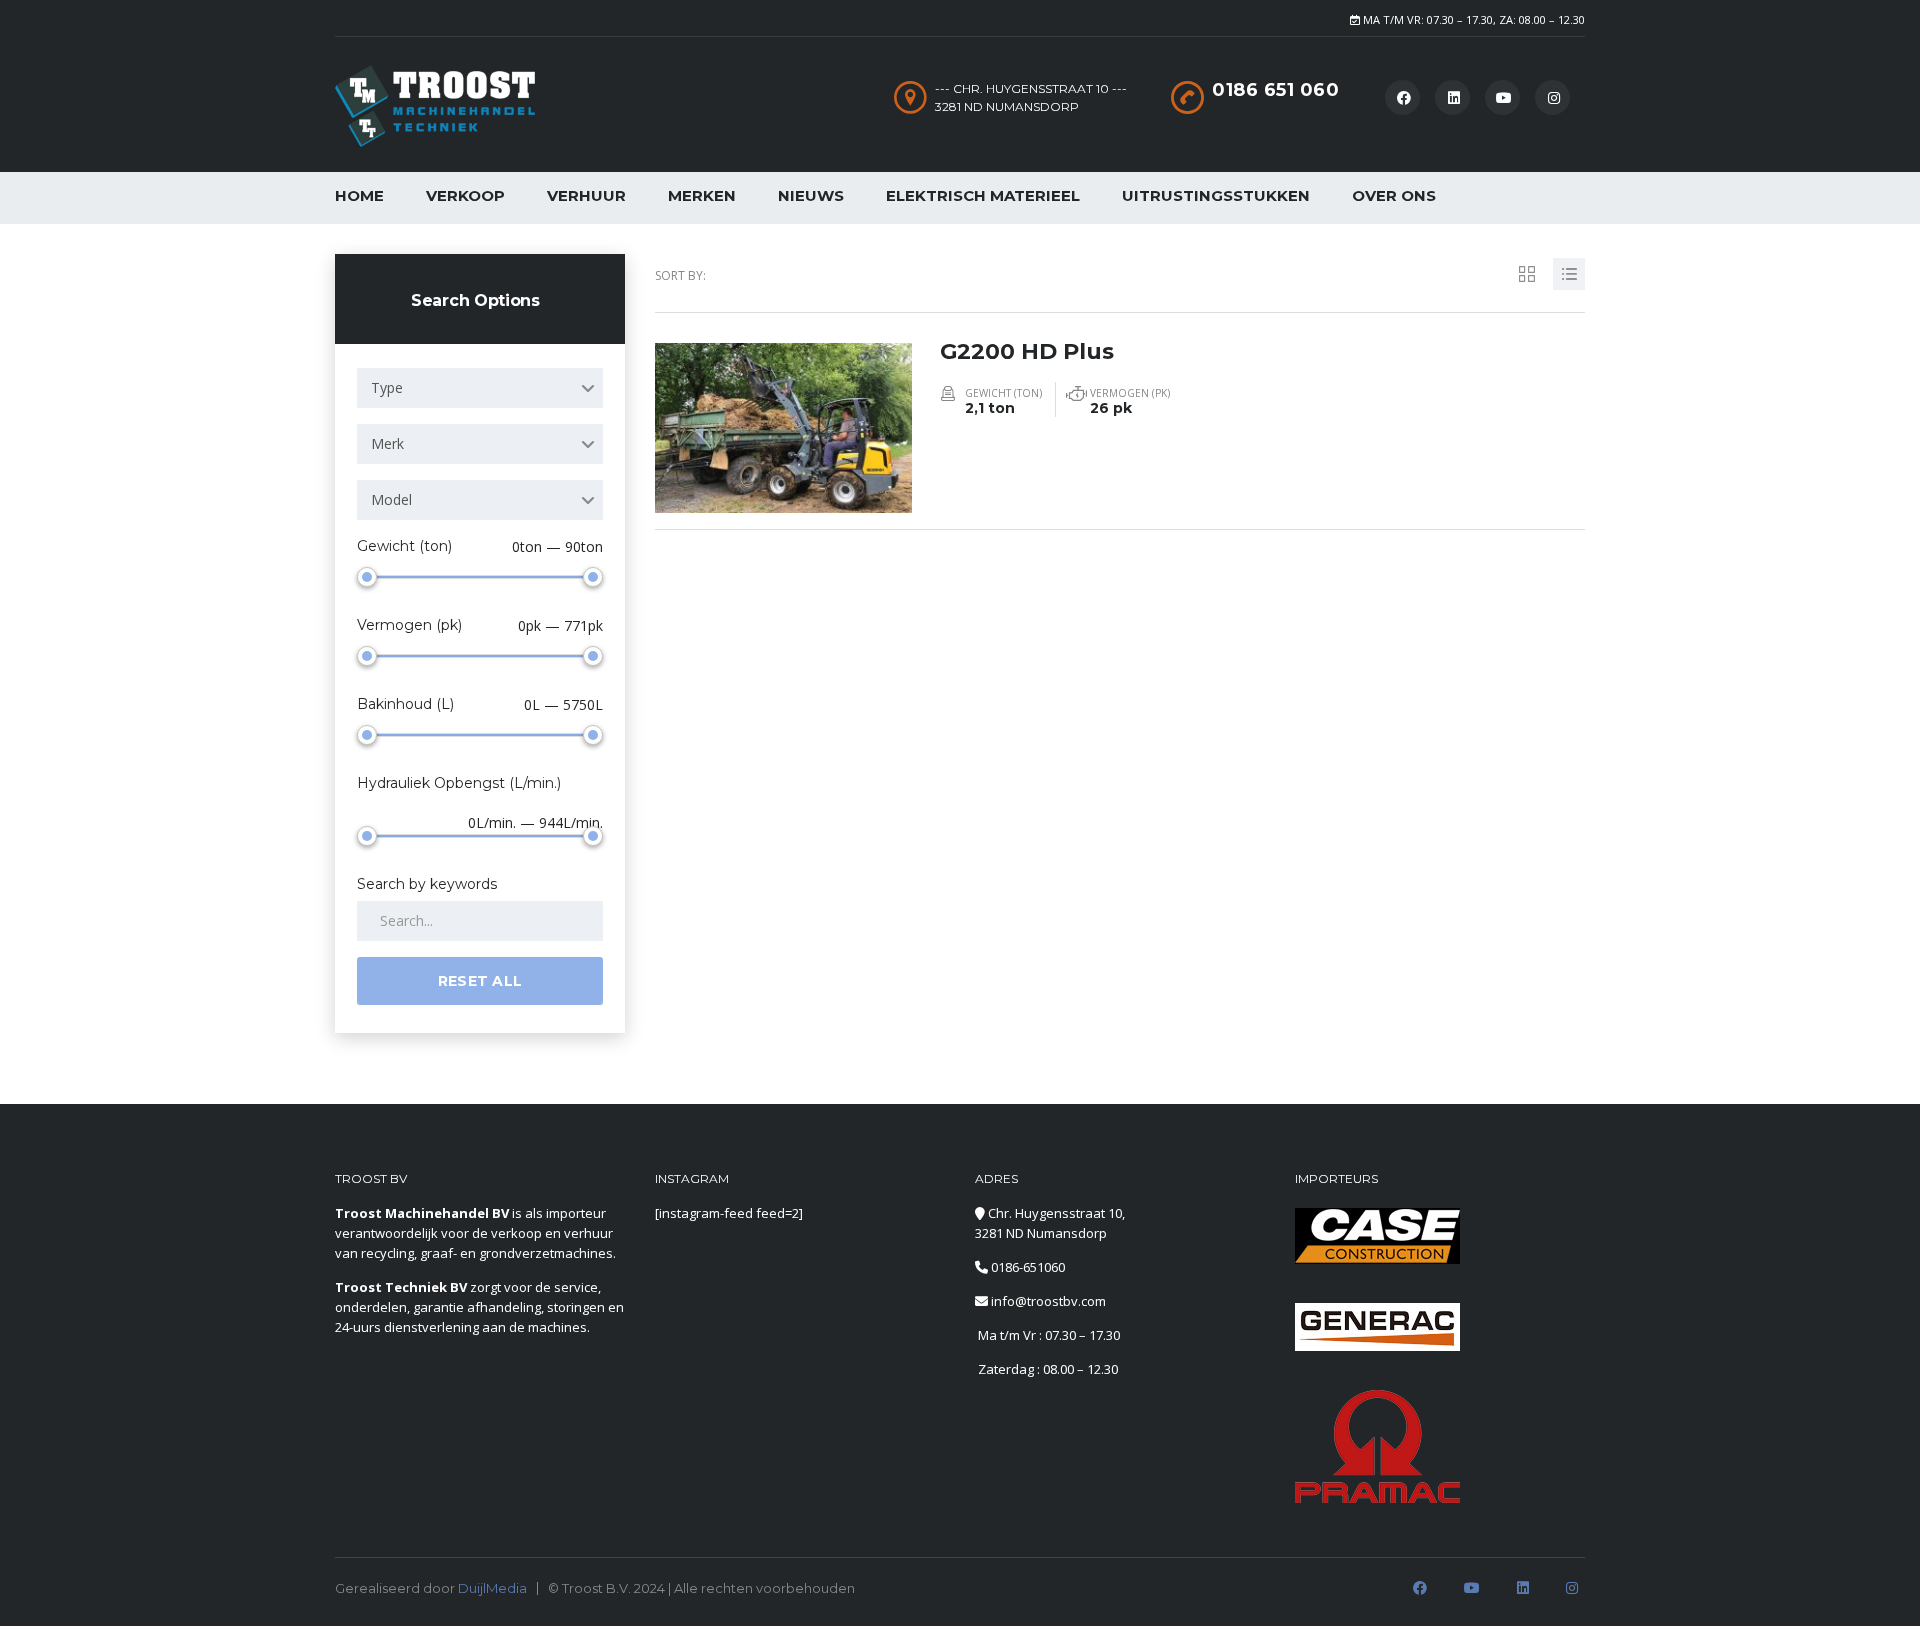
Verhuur (586, 195)
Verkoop (465, 195)
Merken (702, 195)
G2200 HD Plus (1027, 351)
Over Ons (1394, 195)
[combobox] (480, 388)
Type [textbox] (387, 387)
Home (359, 195)
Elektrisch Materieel (983, 195)
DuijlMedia (492, 1588)
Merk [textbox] (387, 443)
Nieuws (811, 195)
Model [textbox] (391, 499)
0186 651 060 (1275, 90)
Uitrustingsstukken (1216, 195)
